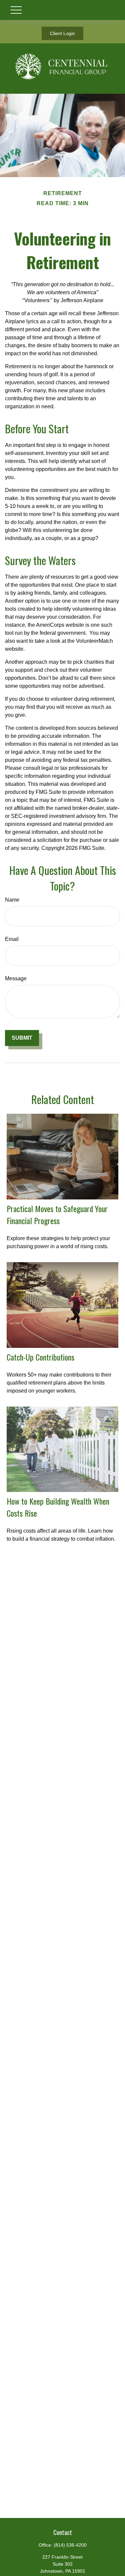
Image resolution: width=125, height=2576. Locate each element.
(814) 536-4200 (70, 2545)
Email (12, 939)
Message (16, 978)
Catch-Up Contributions (40, 1357)
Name (12, 900)
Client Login (62, 33)
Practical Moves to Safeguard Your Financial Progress (57, 1214)
